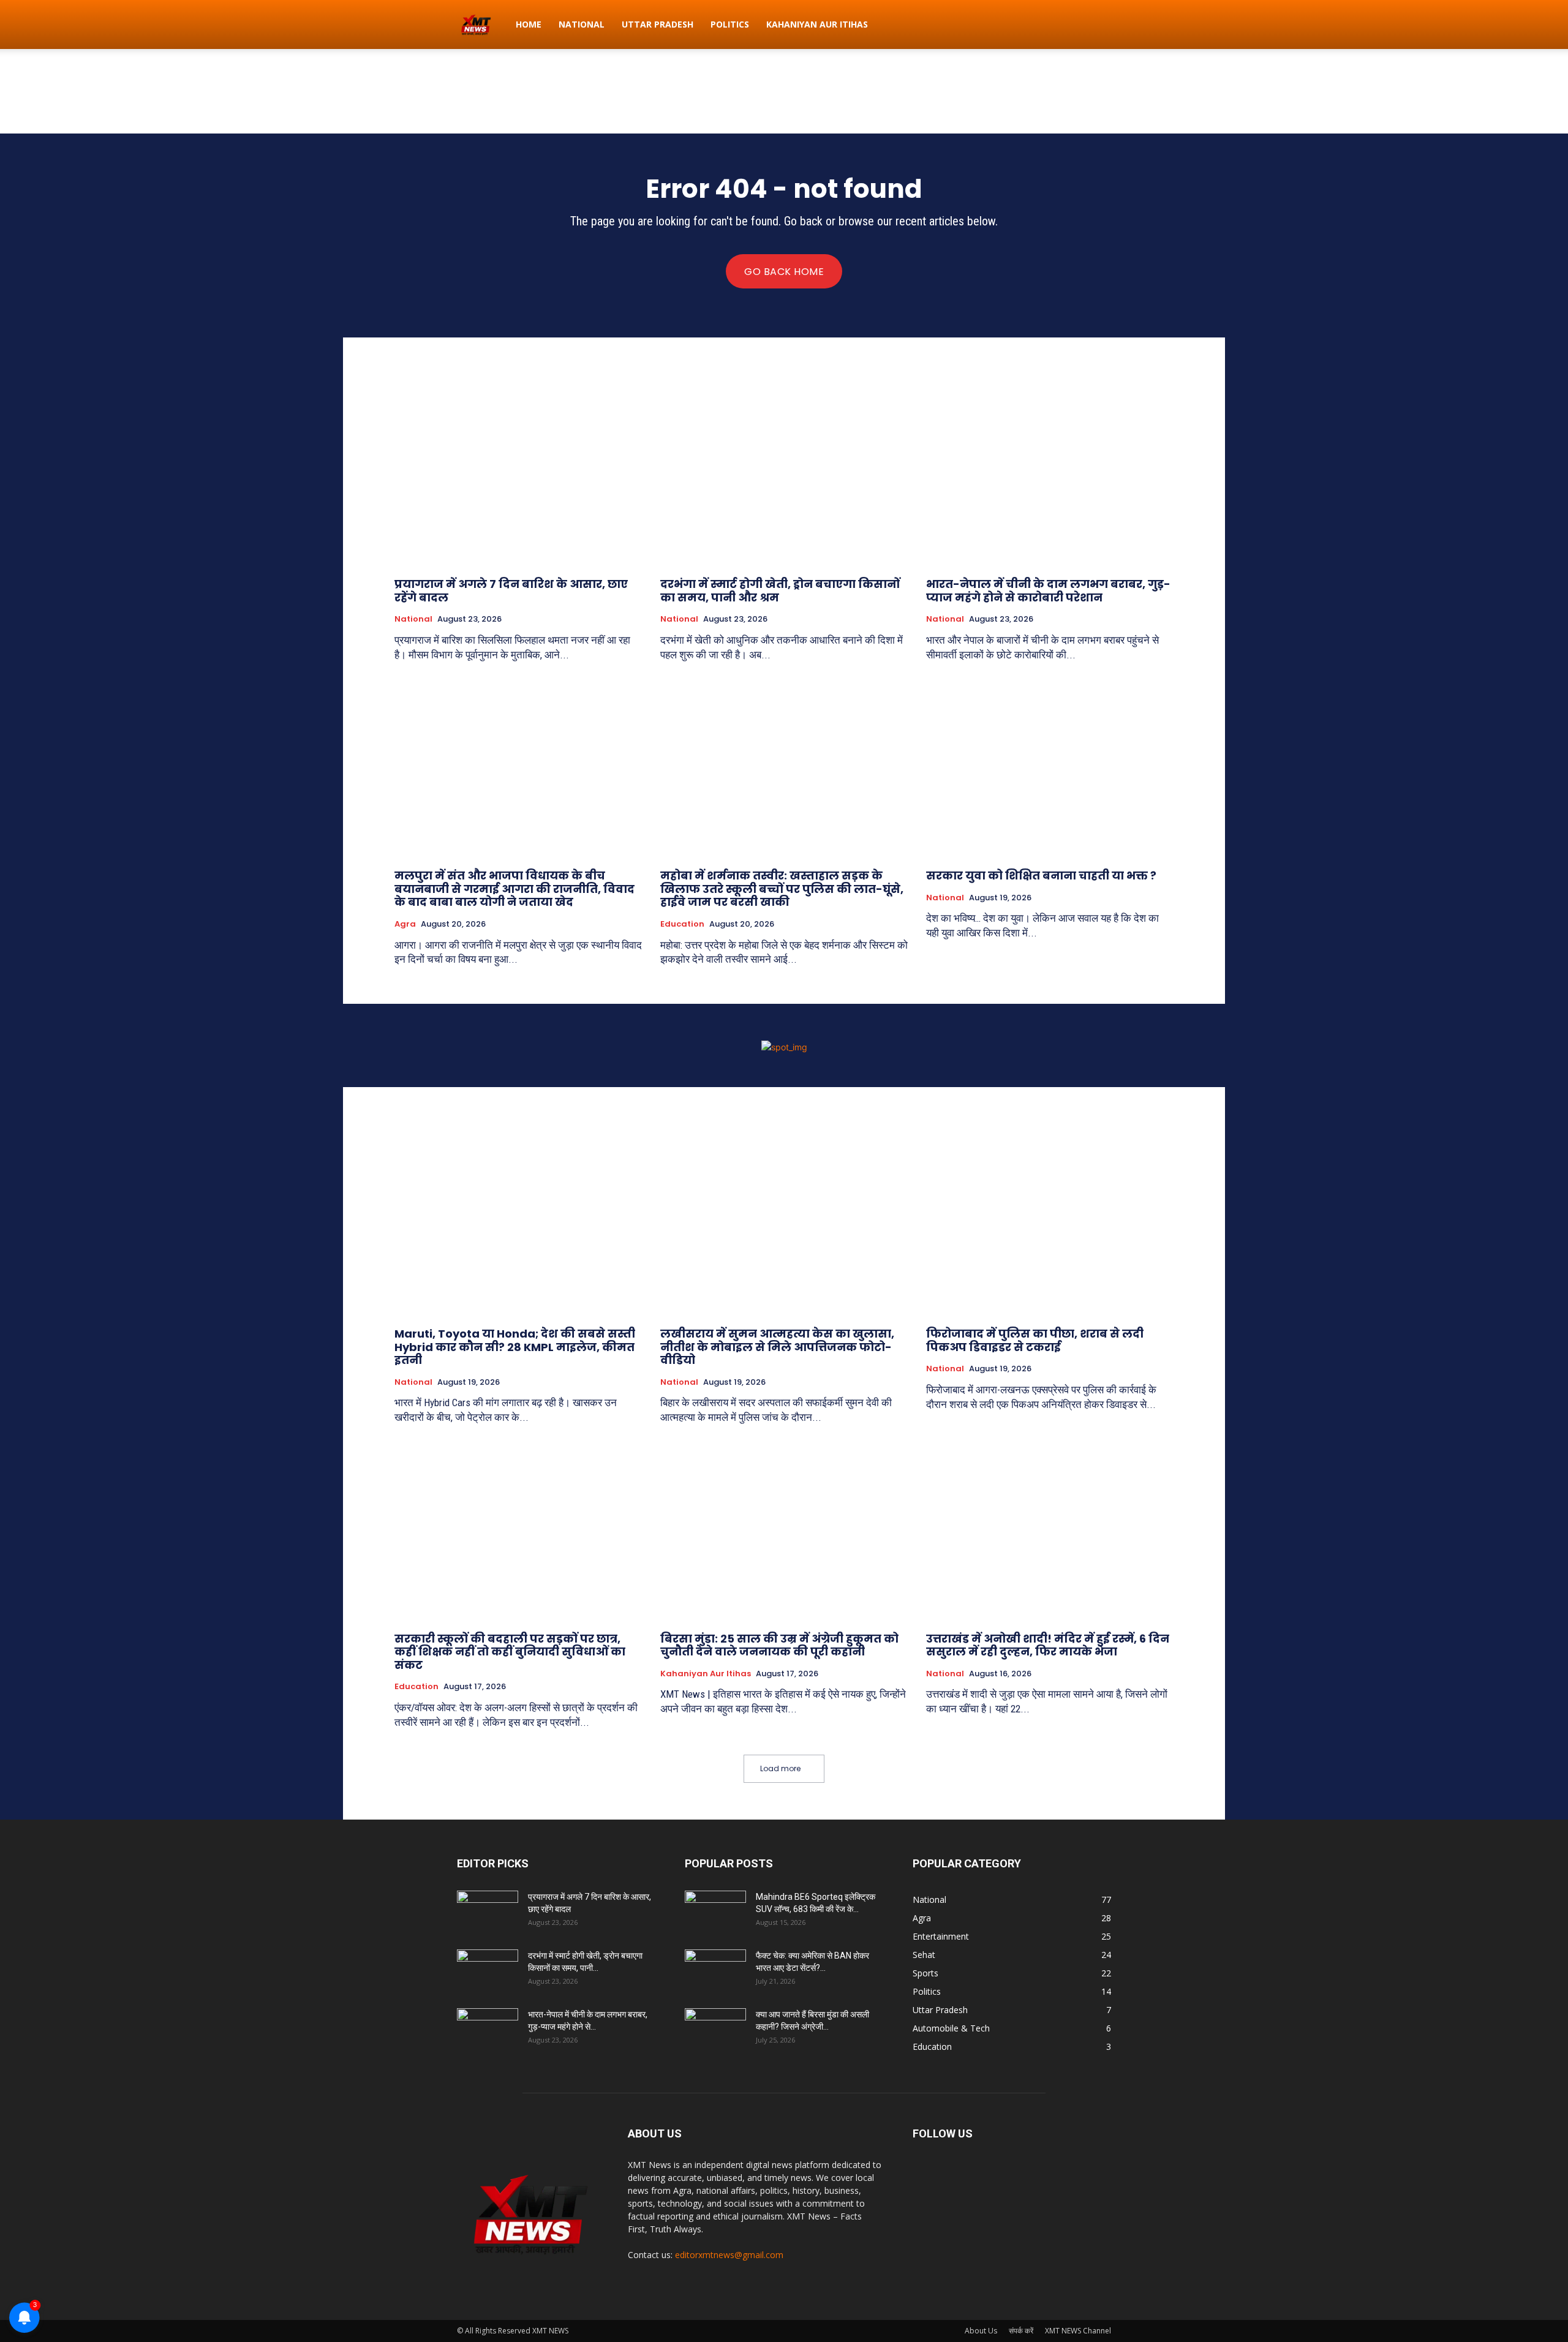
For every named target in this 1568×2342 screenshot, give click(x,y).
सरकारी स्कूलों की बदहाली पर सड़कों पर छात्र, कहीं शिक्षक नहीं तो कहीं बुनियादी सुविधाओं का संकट (510, 1652)
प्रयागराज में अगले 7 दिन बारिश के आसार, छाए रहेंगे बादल (511, 591)
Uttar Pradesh (658, 24)
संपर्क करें (1021, 2331)
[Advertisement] (784, 91)
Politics (730, 24)
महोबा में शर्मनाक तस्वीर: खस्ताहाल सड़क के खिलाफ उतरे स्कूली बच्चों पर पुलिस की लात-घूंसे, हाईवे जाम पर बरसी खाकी (782, 889)
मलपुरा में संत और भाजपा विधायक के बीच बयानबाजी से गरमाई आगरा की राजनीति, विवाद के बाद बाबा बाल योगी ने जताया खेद (514, 889)
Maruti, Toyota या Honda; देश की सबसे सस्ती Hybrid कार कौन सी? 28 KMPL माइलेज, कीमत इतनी (515, 1347)
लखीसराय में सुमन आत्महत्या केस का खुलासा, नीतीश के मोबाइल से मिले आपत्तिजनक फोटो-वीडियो (777, 1347)
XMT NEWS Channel (1078, 2331)
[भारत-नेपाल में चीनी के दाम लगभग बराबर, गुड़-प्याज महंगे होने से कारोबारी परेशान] (1050, 476)
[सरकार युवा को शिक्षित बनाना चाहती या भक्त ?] (1050, 767)
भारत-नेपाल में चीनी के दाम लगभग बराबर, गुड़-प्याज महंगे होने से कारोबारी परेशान (1048, 591)
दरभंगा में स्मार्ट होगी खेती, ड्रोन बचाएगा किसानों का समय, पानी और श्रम (780, 591)
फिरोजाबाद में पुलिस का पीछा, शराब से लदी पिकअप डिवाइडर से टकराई (1035, 1340)
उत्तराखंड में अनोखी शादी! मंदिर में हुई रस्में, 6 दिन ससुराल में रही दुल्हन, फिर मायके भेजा (1048, 1645)
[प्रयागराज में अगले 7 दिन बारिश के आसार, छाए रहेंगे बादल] (518, 476)
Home (529, 24)
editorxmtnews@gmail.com (729, 2255)
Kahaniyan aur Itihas (817, 24)
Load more (780, 1768)
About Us (981, 2331)
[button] (1096, 25)
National (582, 24)
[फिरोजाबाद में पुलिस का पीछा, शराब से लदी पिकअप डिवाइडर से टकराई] (1050, 1225)
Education (682, 924)
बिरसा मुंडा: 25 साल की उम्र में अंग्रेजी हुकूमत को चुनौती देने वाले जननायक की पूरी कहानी (779, 1645)
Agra (405, 924)
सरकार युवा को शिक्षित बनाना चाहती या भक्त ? (1041, 875)
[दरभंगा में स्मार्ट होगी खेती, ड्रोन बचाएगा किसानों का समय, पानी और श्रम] (784, 476)
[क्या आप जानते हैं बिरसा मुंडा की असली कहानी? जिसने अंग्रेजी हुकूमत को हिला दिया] (715, 2030)
